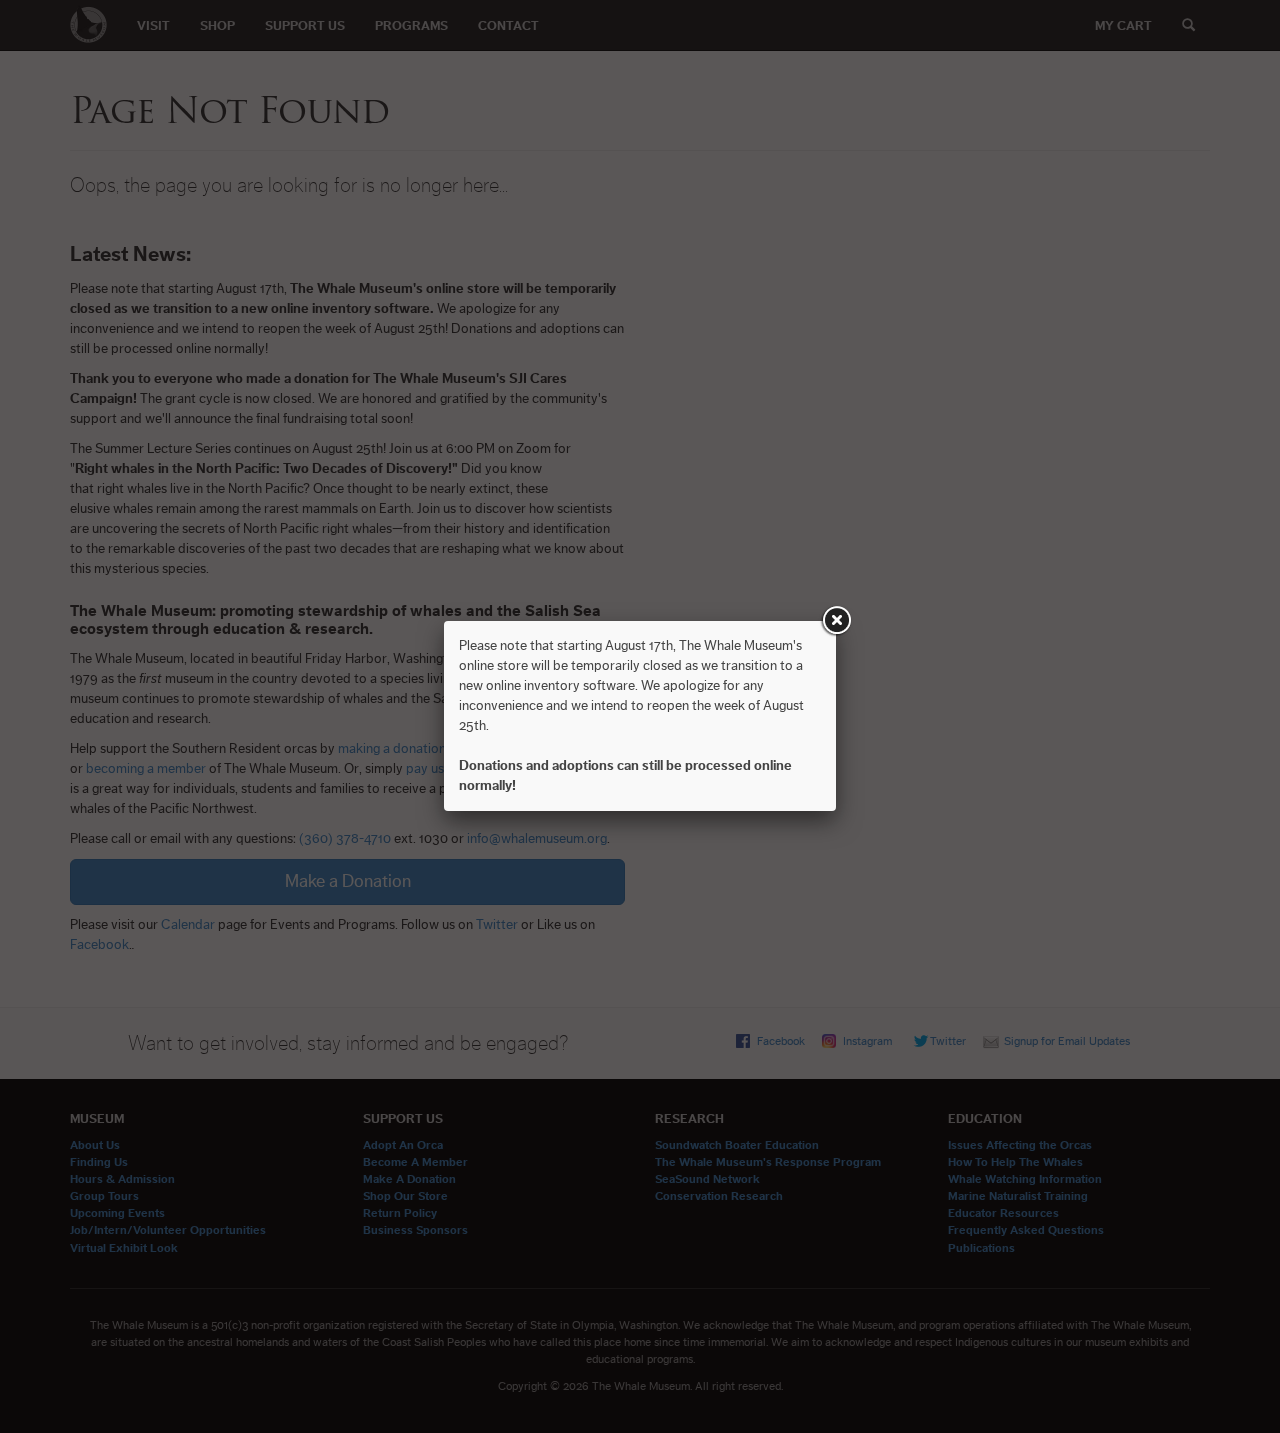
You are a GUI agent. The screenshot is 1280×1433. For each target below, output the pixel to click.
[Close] (836, 621)
